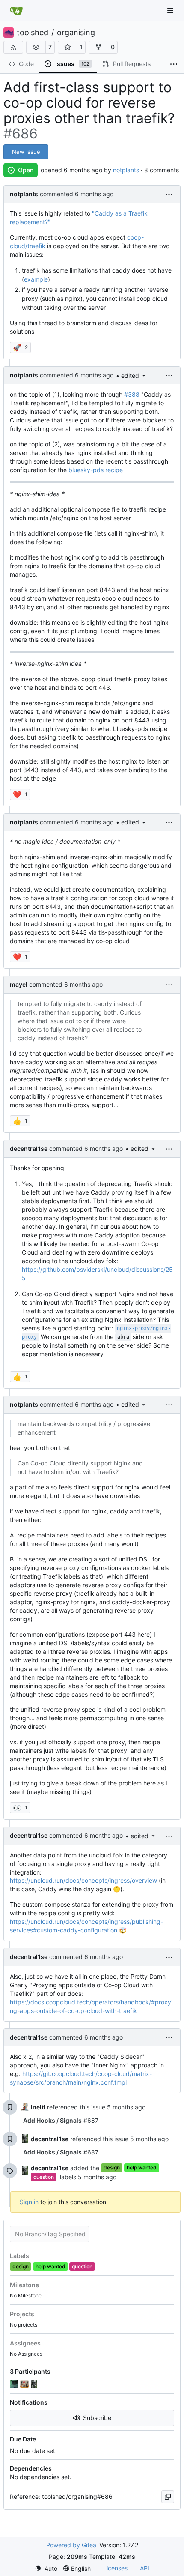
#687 (61, 2120)
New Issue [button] (26, 152)
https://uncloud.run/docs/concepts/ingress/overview (83, 1880)
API (145, 2568)
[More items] (174, 64)
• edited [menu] (128, 376)
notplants (126, 170)
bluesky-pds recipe (96, 470)
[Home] (16, 11)
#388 (132, 394)
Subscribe (97, 2418)
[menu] (169, 194)
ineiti (38, 2107)
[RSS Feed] (13, 47)
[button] (36, 47)
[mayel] (25, 2384)
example (36, 279)
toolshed (33, 33)
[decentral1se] (35, 2384)
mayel (19, 984)
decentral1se (29, 1149)
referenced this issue (77, 2107)
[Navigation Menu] (171, 10)
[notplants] (15, 2384)
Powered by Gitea (71, 2545)
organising (76, 33)
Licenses (115, 2568)
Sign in (29, 2202)
